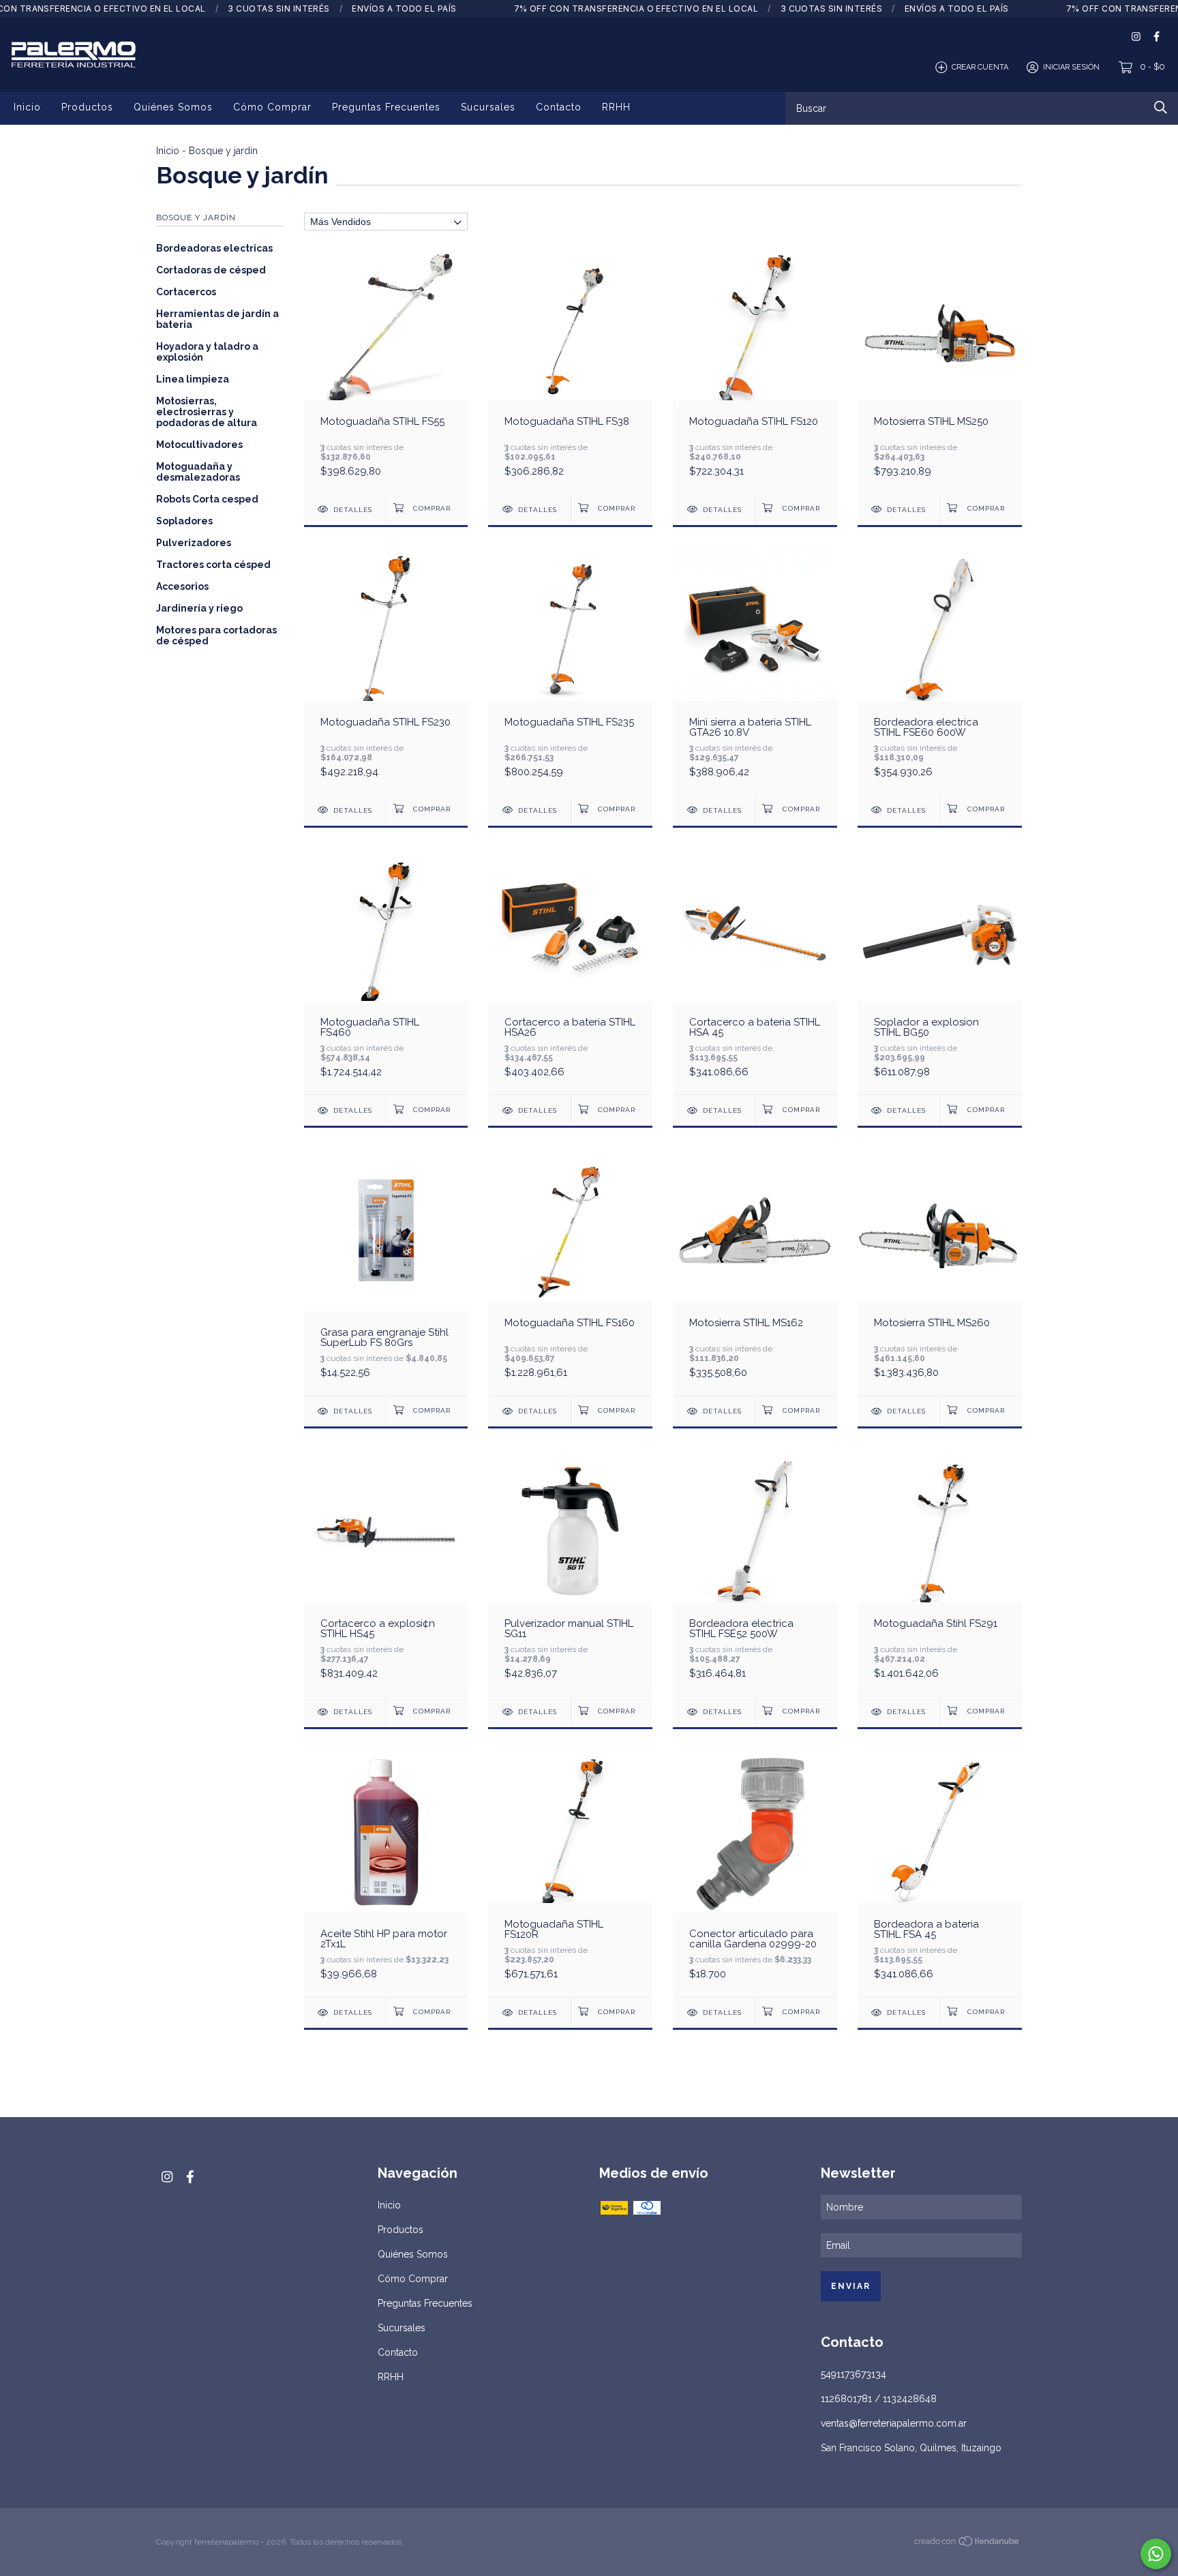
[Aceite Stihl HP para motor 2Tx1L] (386, 1873)
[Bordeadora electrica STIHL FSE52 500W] (755, 1572)
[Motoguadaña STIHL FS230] (386, 671)
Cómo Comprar (272, 107)
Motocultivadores (199, 445)
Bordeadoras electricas (214, 248)
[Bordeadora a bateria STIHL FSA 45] (940, 1873)
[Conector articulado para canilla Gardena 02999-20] (755, 1873)
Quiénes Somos (173, 107)
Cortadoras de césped (211, 270)
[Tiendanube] (967, 2543)
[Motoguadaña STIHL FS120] (755, 370)
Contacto (559, 107)
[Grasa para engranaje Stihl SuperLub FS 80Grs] (386, 1271)
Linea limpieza (193, 379)
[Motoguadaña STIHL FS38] (570, 370)
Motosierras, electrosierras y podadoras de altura (207, 412)
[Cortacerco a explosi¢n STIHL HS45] (386, 1572)
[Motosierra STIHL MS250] (940, 370)
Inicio (27, 107)
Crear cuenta (980, 67)
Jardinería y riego (199, 608)
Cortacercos (186, 292)
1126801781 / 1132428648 (879, 2399)
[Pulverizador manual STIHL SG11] (570, 1572)
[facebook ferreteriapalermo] (1157, 36)
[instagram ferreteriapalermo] (1136, 36)
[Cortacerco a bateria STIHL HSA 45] (755, 971)
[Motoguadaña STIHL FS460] (386, 971)
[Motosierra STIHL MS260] (940, 1271)
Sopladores (184, 521)
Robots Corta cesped (207, 499)
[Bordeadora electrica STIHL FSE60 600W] (940, 671)
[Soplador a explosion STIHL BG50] (940, 971)
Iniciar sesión (1071, 67)
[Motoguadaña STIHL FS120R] (570, 1873)
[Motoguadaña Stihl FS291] (940, 1572)
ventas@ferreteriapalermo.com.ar (894, 2423)
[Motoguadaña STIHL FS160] (570, 1271)
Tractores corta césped (213, 565)
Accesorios (182, 586)
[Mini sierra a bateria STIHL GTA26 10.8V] (755, 671)
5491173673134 (854, 2374)
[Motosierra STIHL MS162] (755, 1271)
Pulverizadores (194, 543)
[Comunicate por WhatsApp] (1156, 2554)
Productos (87, 107)
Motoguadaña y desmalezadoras (198, 472)
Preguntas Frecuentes (386, 107)
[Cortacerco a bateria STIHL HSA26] (570, 971)
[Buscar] (1161, 107)
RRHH (616, 107)
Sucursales (488, 107)
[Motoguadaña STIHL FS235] (570, 671)
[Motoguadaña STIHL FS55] (386, 370)
